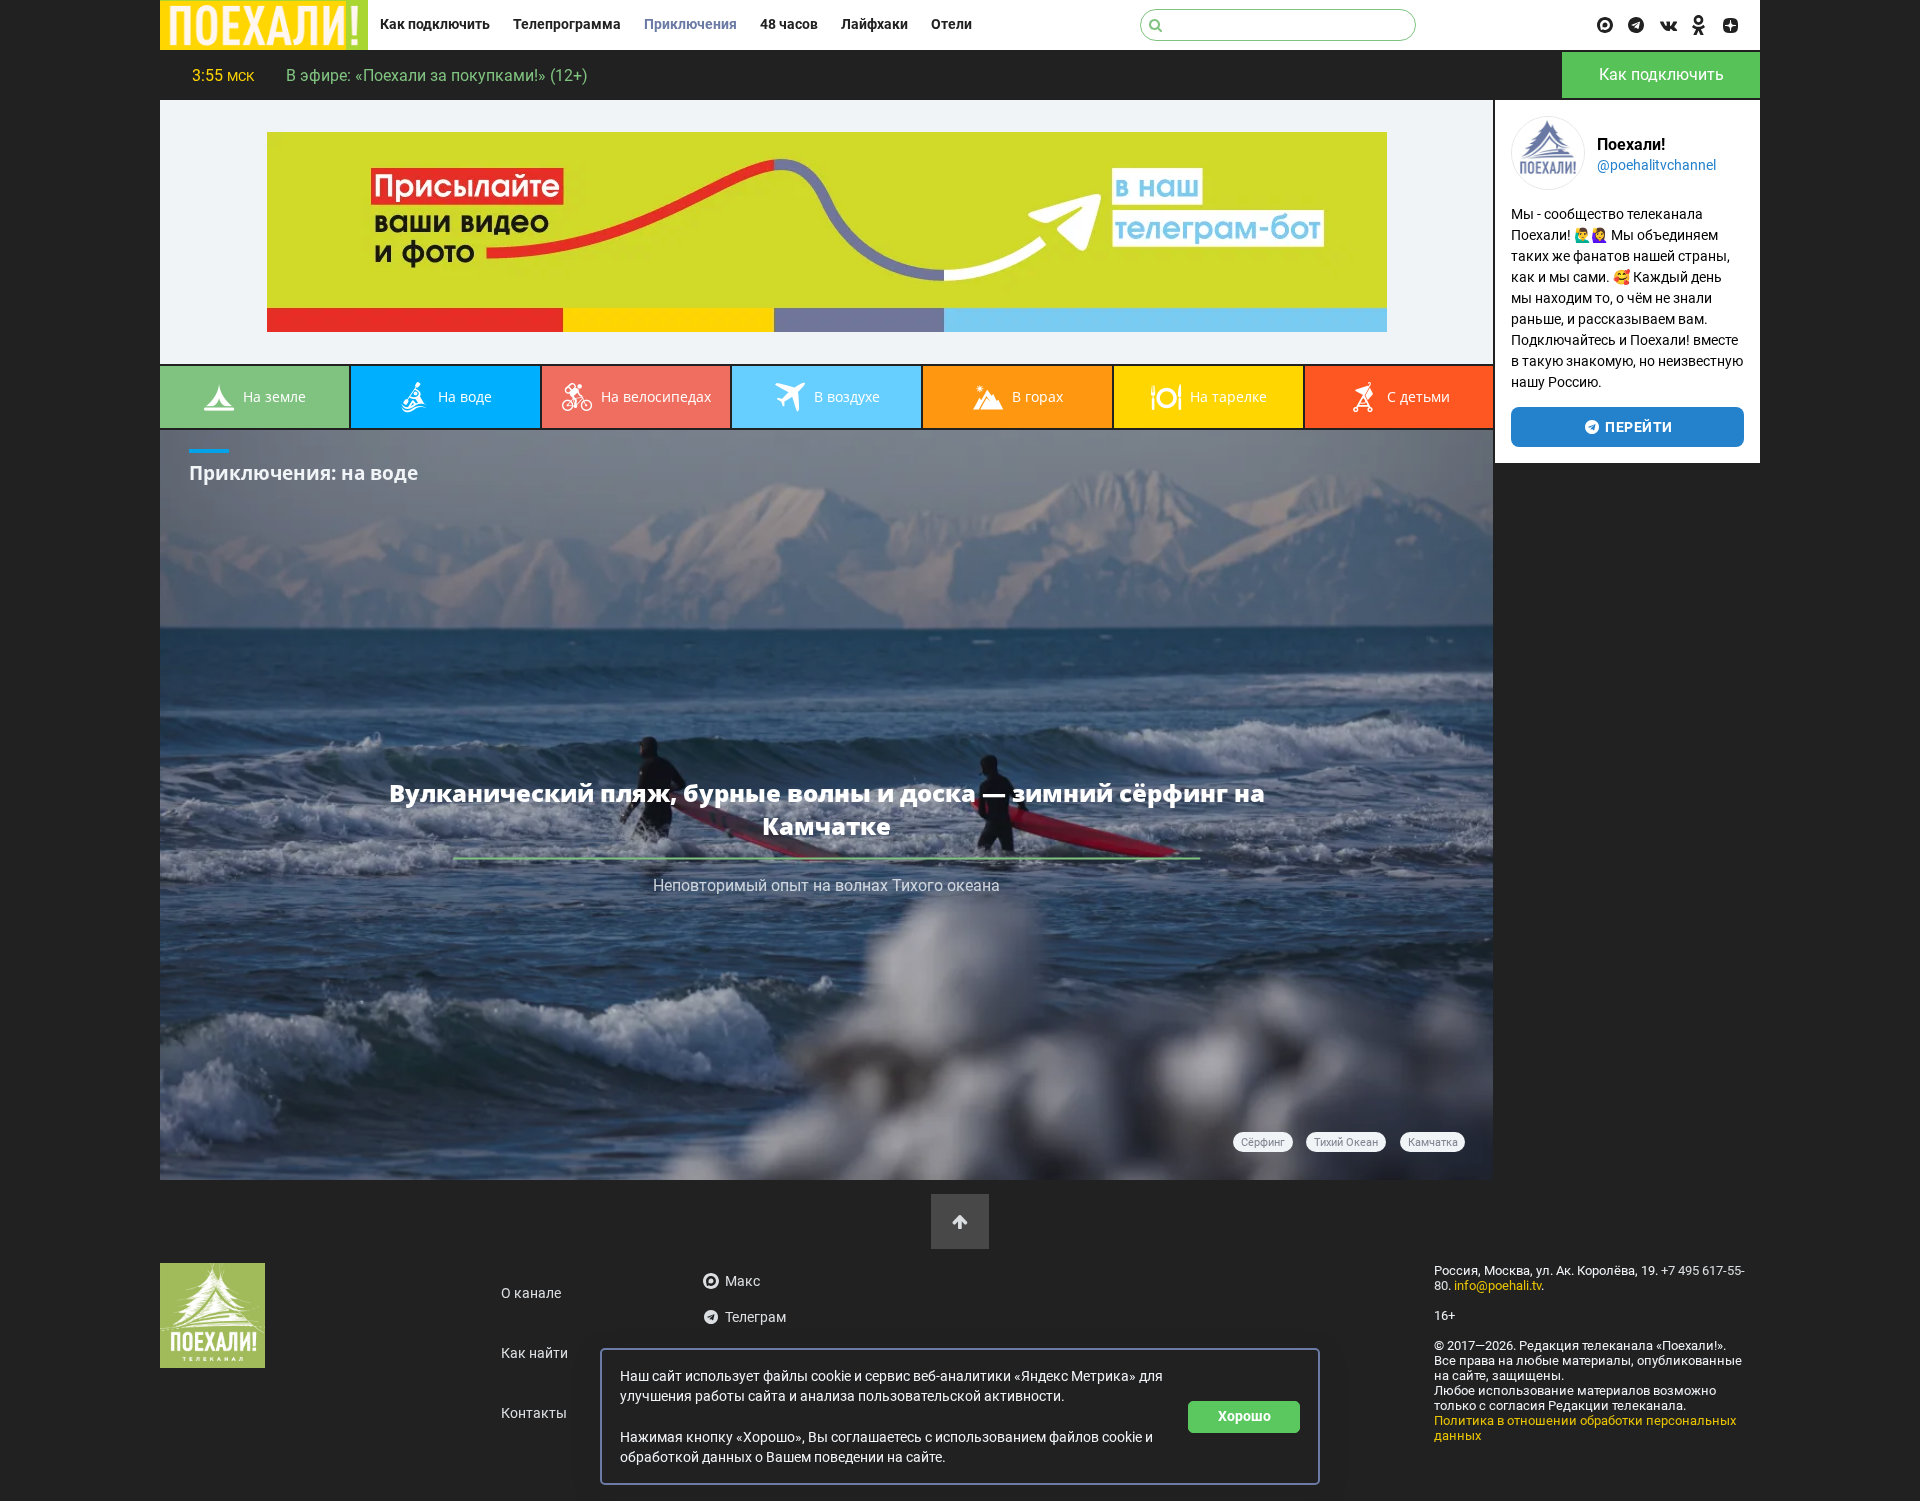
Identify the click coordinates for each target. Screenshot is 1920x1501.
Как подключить (435, 24)
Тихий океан (1346, 1142)
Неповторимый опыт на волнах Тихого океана (826, 884)
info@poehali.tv (1497, 1285)
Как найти (534, 1353)
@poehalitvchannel (1656, 165)
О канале (531, 1293)
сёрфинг (1263, 1142)
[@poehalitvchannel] (1548, 153)
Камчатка (1433, 1142)
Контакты (534, 1413)
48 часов (789, 24)
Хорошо (1244, 1416)
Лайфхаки (874, 24)
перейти (1637, 427)
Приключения (690, 24)
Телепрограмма (567, 24)
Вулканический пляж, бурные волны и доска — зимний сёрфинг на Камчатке (827, 808)
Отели (951, 24)
